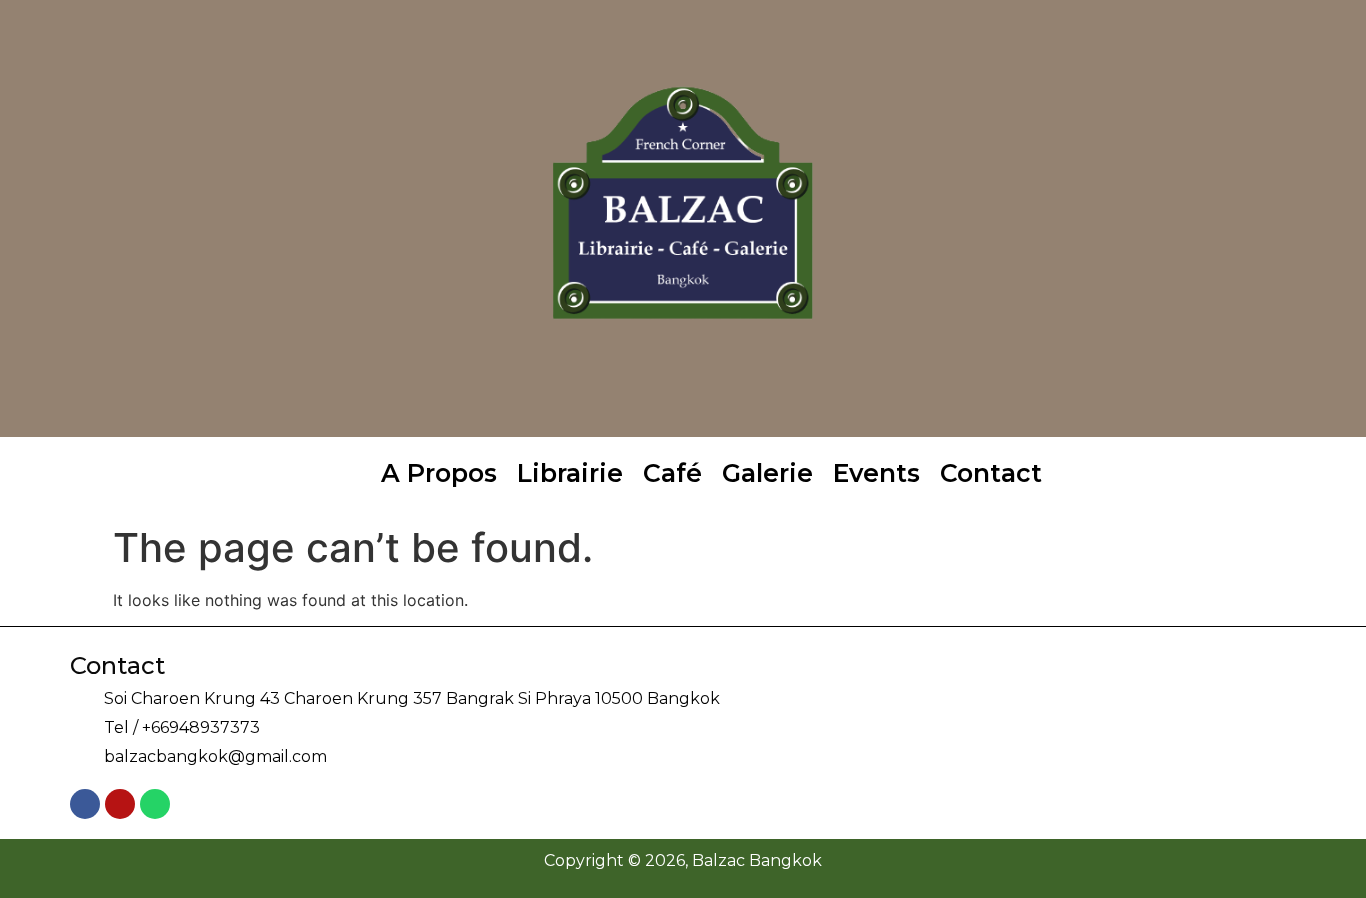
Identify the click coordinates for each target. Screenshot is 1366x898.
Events (876, 473)
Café (672, 473)
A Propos (439, 473)
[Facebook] (85, 804)
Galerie (767, 473)
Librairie (570, 473)
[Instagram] (120, 804)
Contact (991, 473)
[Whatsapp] (155, 804)
